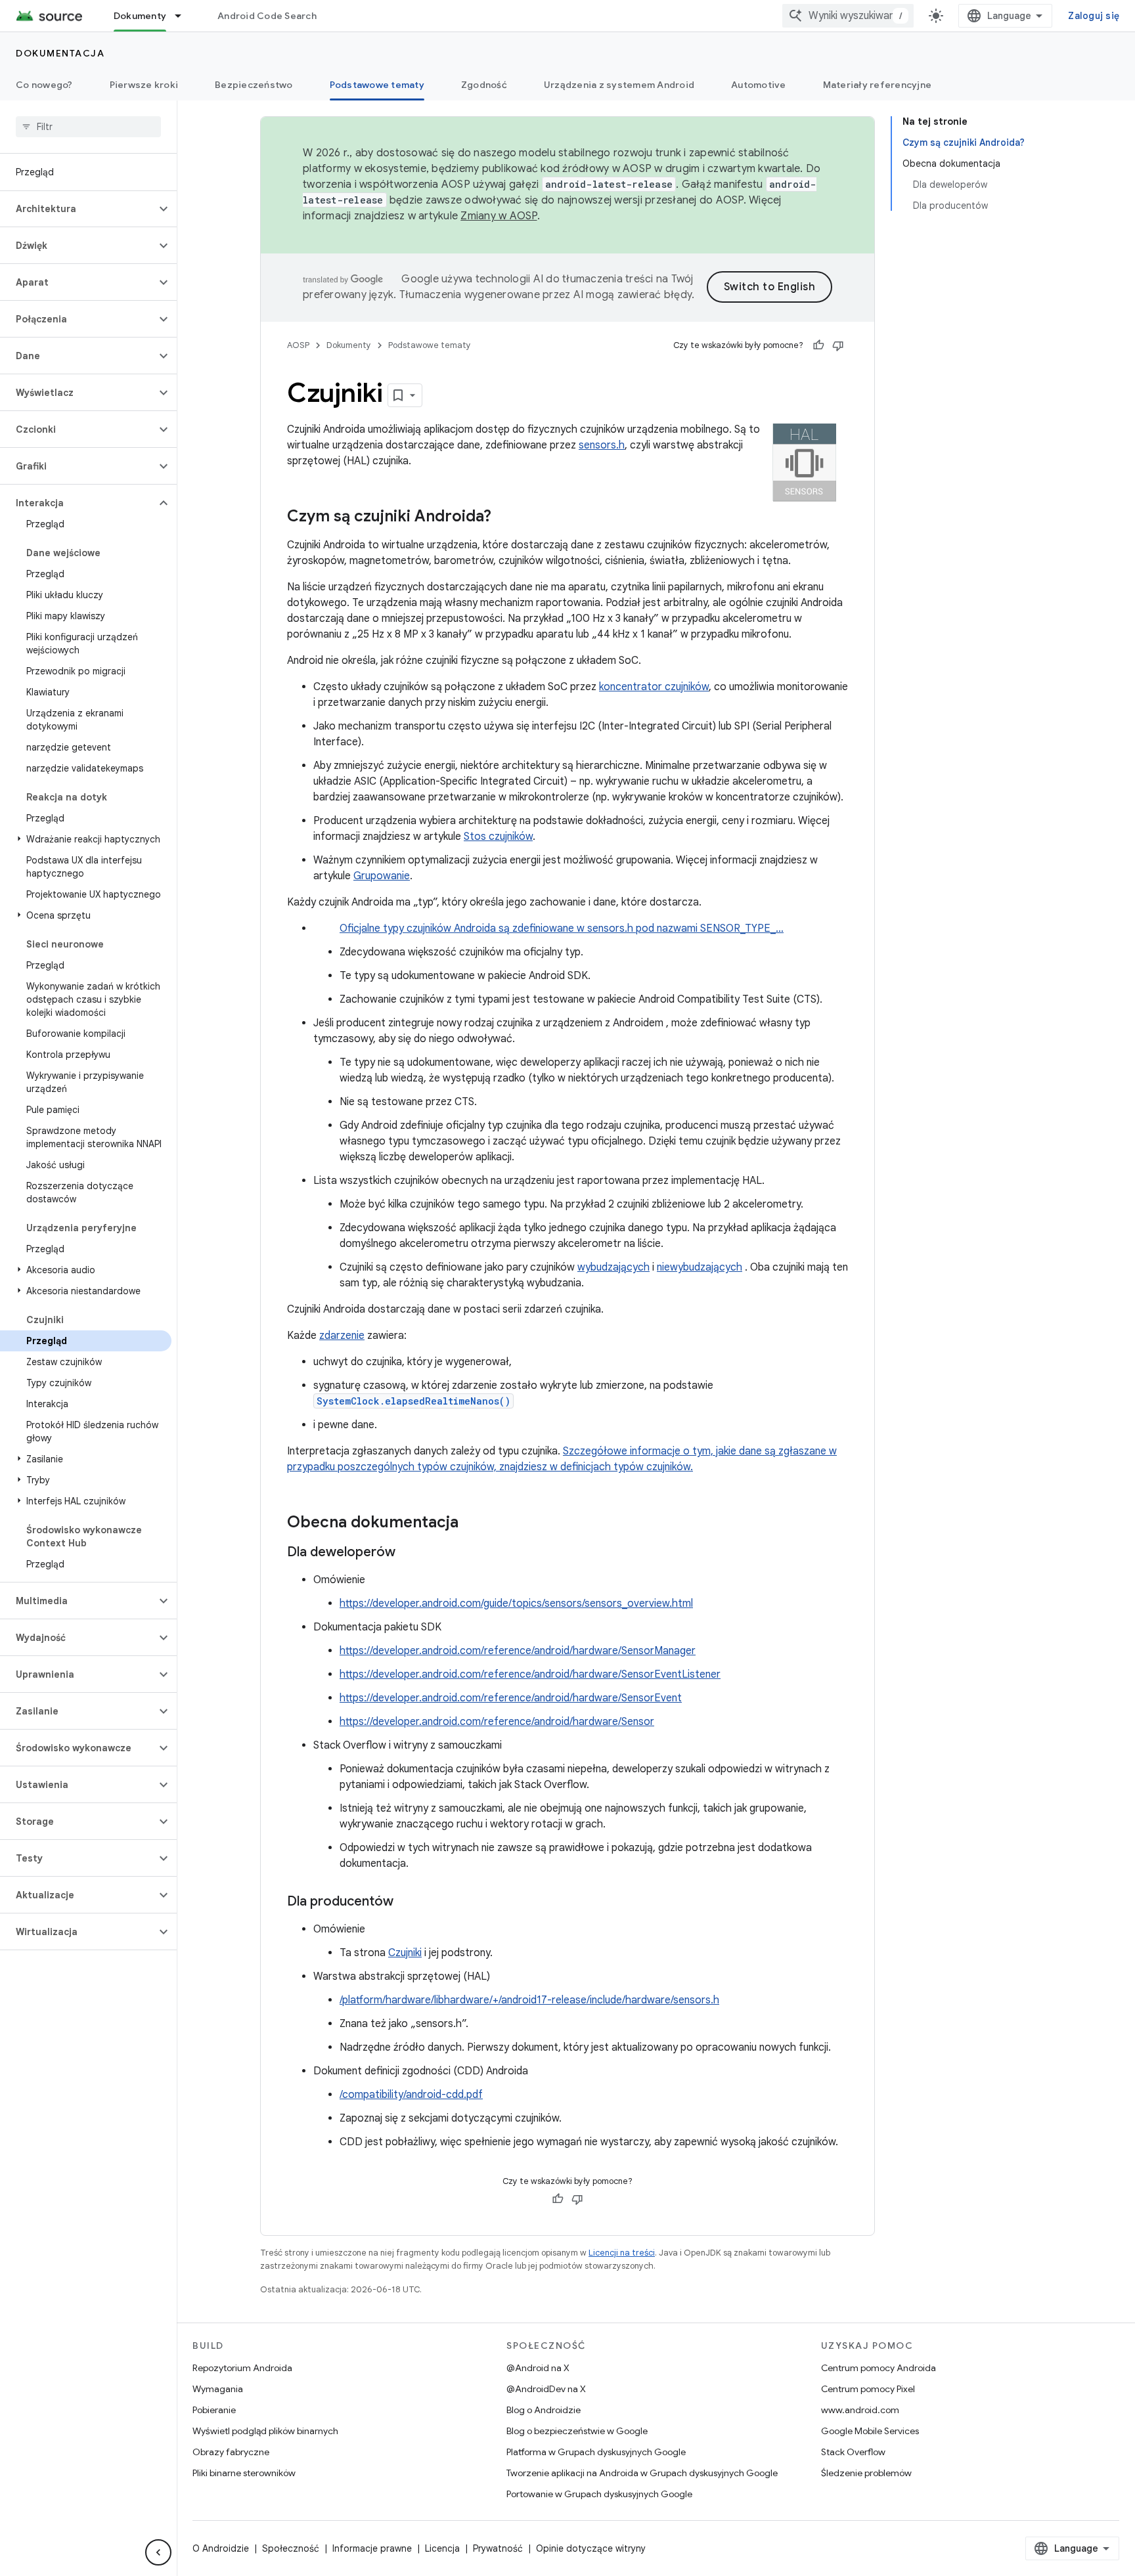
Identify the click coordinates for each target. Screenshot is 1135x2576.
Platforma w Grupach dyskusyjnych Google (596, 2452)
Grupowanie (382, 876)
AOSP (298, 345)
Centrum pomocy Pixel (868, 2389)
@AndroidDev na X (546, 2389)
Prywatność (498, 2548)
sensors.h (602, 445)
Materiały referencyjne (878, 85)
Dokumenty (140, 16)
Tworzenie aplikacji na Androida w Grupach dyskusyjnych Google (642, 2473)
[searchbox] (88, 127)
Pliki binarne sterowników (244, 2473)
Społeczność (291, 2548)
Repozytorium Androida (242, 2368)
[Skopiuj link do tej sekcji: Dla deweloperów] (409, 1553)
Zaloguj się (1094, 16)
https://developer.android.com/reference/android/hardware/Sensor (497, 1722)
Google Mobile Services (870, 2431)
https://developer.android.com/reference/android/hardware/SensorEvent (511, 1698)
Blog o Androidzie (544, 2410)
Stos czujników (498, 837)
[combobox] (848, 16)
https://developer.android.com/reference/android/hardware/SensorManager (518, 1651)
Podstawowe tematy (377, 85)
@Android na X (538, 2368)
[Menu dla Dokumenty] (184, 16)
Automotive (759, 85)
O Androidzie (221, 2548)
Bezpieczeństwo (254, 85)
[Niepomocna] (838, 345)
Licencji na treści (622, 2253)
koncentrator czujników (654, 687)
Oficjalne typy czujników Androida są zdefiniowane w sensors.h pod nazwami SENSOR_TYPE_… (562, 928)
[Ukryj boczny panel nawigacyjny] (158, 2552)
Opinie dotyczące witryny (591, 2548)
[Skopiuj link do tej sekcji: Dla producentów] (407, 1902)
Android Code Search (267, 16)
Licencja (442, 2548)
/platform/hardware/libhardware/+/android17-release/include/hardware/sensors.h (529, 2000)
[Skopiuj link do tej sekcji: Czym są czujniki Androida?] (504, 517)
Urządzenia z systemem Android (619, 85)
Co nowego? (44, 85)
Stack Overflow (853, 2452)
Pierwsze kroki (144, 85)
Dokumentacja (60, 53)
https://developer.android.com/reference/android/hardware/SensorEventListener (530, 1674)
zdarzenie (342, 1336)
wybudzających (613, 1267)
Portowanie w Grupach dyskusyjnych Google (599, 2494)
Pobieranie (214, 2410)
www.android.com (860, 2410)
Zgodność (484, 85)
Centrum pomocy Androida (879, 2368)
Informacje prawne (372, 2548)
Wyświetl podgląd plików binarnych (265, 2431)
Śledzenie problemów (866, 2473)
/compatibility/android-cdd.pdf (411, 2095)
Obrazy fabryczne (231, 2452)
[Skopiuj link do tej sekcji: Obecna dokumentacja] (472, 1523)
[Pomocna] (818, 345)
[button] (78, 209)
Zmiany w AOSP (499, 216)
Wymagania (218, 2389)
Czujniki (405, 1953)
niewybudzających (700, 1267)
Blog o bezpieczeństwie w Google (577, 2431)
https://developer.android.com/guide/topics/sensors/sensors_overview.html (516, 1604)
